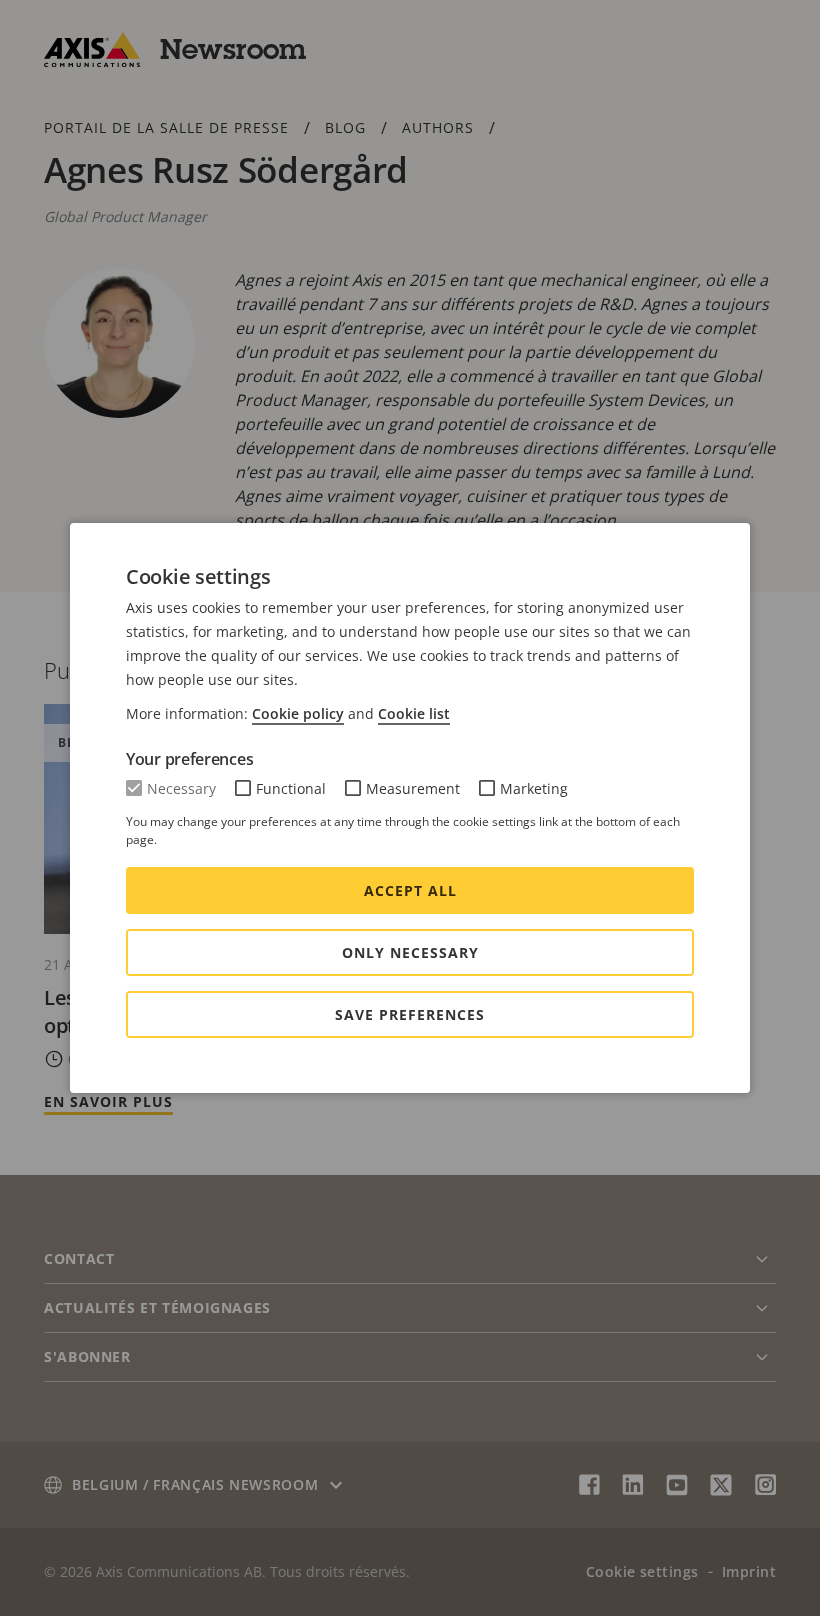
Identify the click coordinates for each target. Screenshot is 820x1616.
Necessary (181, 788)
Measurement (413, 788)
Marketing (534, 788)
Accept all (410, 890)
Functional (291, 788)
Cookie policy (298, 713)
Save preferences (410, 1014)
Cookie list (414, 713)
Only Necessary (410, 952)
